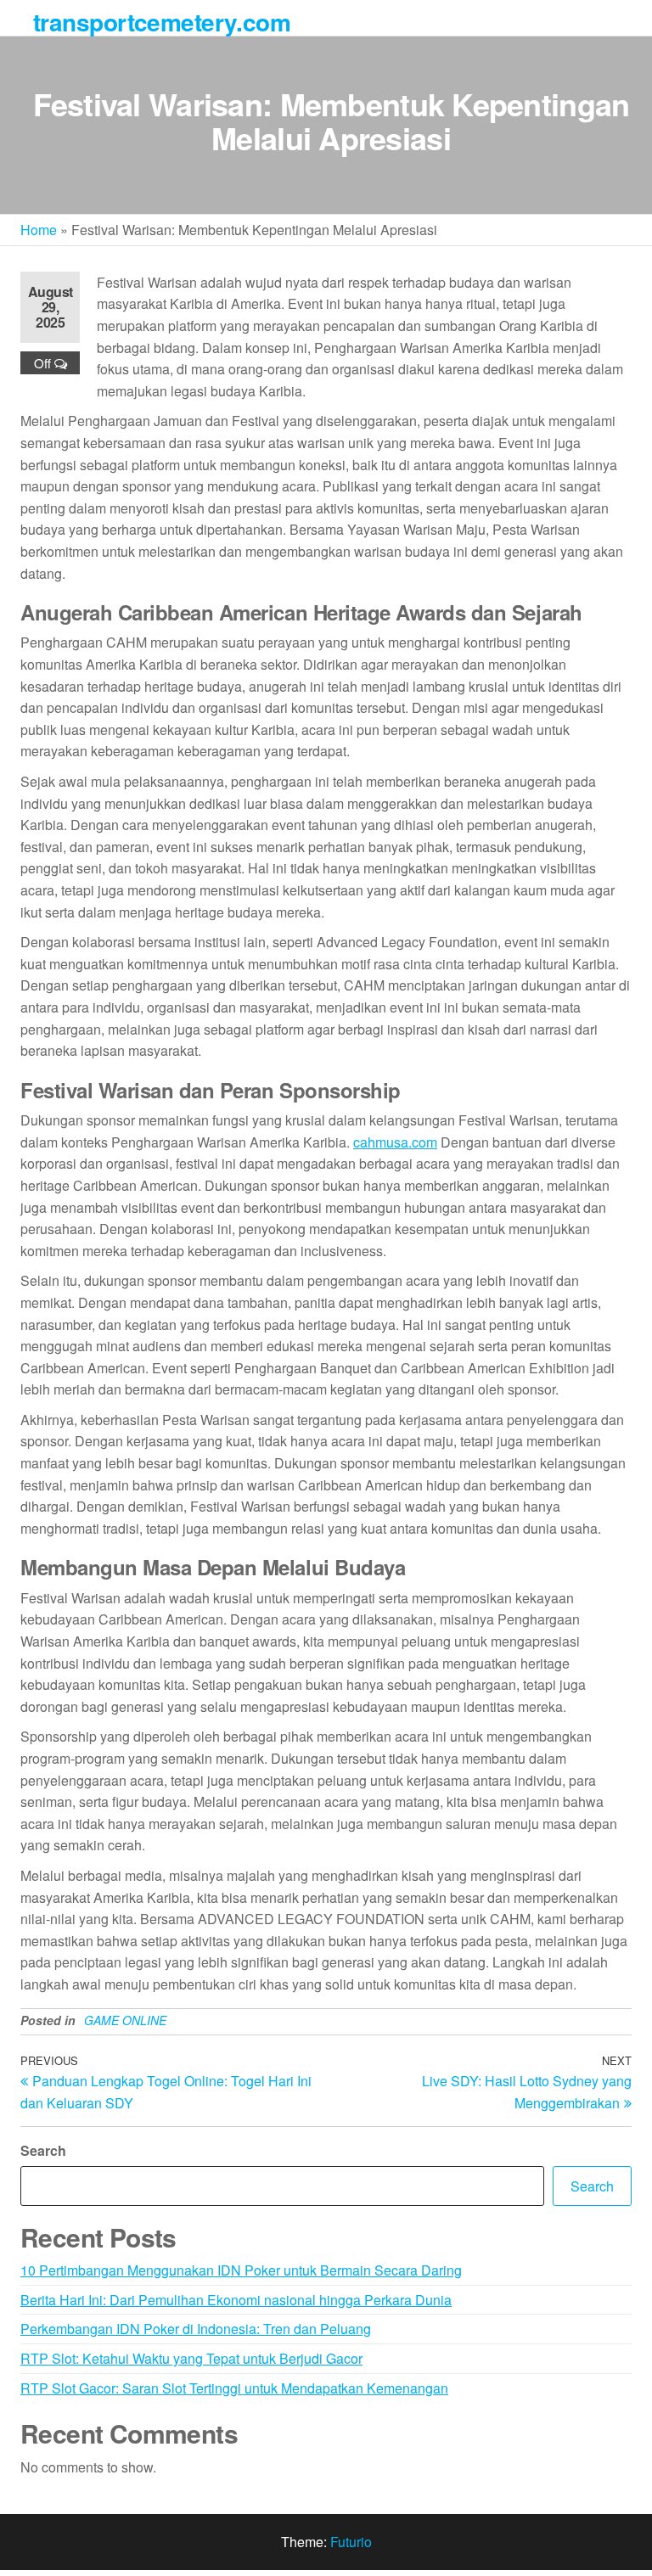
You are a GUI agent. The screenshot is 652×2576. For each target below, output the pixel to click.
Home (39, 230)
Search (43, 2150)
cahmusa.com (395, 1142)
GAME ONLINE (125, 2020)
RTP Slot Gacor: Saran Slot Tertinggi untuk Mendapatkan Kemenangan (234, 2388)
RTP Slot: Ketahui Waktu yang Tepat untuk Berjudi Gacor (191, 2358)
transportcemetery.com (162, 22)
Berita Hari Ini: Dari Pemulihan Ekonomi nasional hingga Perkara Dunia (236, 2300)
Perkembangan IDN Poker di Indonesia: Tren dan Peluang (196, 2329)
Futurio (351, 2542)
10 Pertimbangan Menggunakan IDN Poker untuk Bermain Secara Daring (241, 2270)
